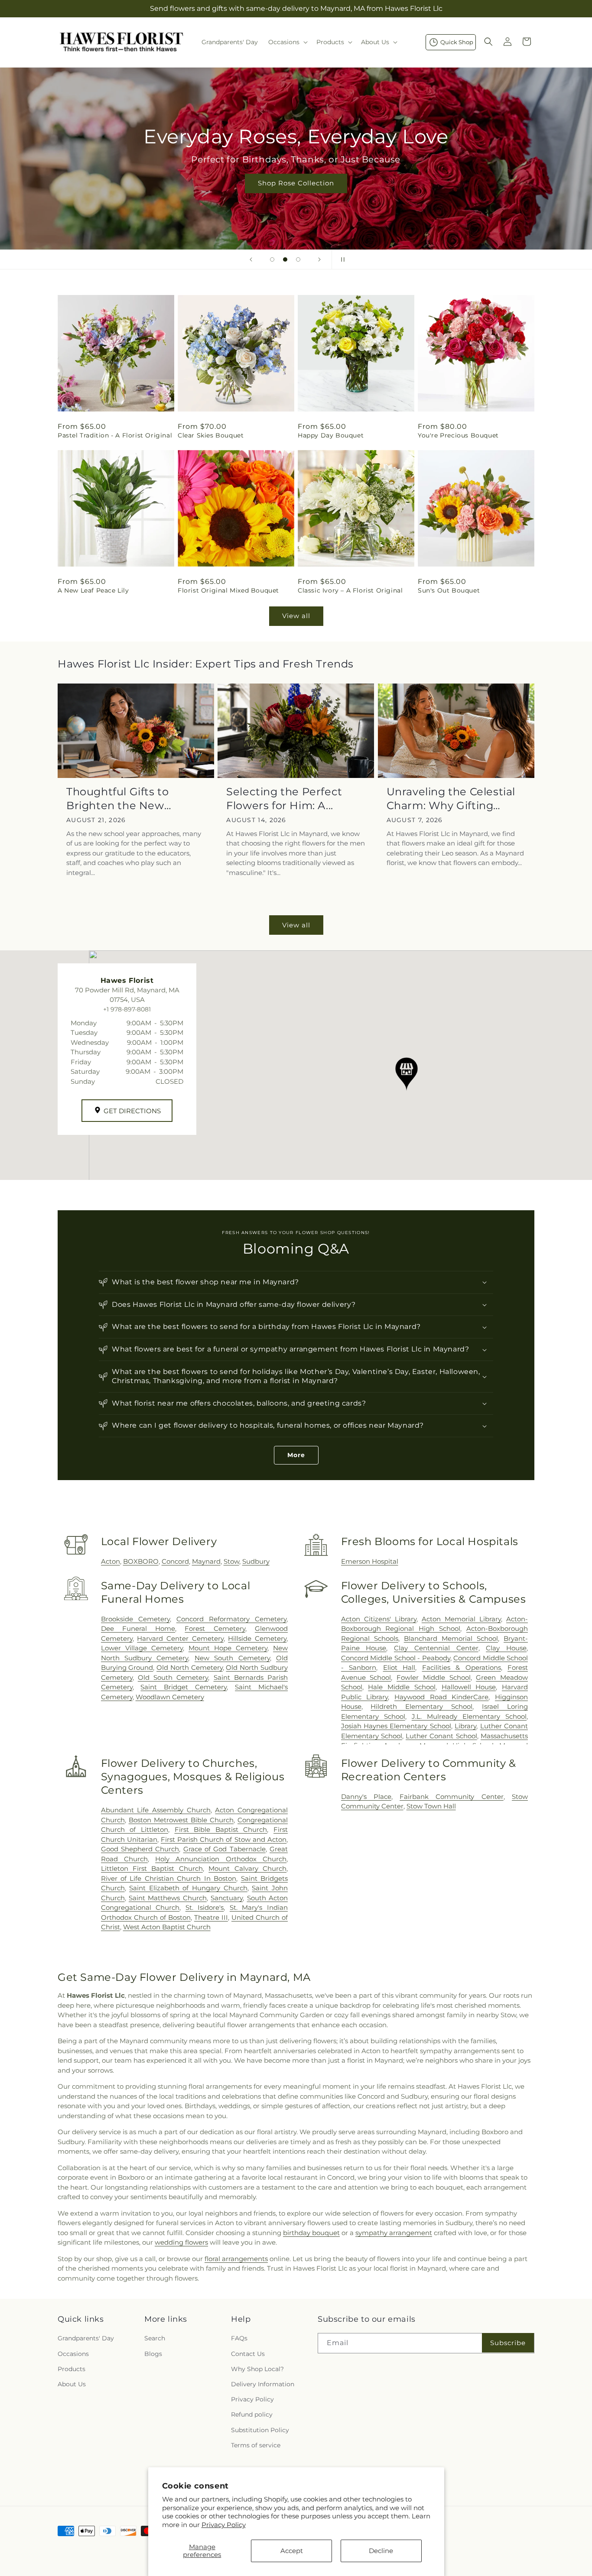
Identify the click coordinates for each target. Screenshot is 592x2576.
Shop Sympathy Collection (455, 196)
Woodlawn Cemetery (170, 1697)
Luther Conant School (441, 1736)
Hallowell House (469, 1687)
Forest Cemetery (215, 1628)
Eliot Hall (399, 1667)
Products (72, 2369)
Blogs (153, 2354)
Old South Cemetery (173, 1677)
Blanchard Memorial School (451, 1638)
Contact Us (248, 2354)
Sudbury (256, 1561)
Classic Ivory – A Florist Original (350, 590)
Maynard (206, 1561)
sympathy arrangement (394, 2233)
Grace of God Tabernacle (224, 1849)
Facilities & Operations (462, 1667)
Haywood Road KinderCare (441, 1697)
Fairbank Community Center (452, 1797)
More (296, 1455)
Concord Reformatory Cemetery (231, 1619)
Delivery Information (263, 2384)
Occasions (73, 2354)
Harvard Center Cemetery (180, 1638)
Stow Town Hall (431, 1806)
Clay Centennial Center (436, 1648)
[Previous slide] (251, 259)
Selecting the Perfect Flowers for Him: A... (284, 798)
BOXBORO (141, 1561)
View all (296, 616)
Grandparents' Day (86, 2339)
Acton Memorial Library (461, 1619)
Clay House (506, 1648)
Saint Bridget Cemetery (184, 1687)
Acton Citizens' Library (379, 1619)
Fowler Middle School (433, 1677)
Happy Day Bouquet (331, 435)
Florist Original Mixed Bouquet (228, 590)
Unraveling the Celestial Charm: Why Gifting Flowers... (451, 799)
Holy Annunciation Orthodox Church (221, 1859)
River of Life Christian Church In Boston (169, 1878)
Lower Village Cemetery (142, 1648)
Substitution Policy (260, 2430)
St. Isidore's (205, 1907)
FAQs (239, 2339)
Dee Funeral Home (138, 1628)
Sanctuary (227, 1898)
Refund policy (252, 2415)
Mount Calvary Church (247, 1868)
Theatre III (211, 1917)
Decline (381, 2551)
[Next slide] (319, 259)
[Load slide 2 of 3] (285, 259)
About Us (72, 2384)
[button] (287, 42)
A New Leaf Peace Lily (93, 590)
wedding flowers (181, 2242)
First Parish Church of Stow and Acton (224, 1839)
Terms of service (256, 2445)
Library (465, 1726)
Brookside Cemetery (135, 1619)
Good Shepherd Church (140, 1849)
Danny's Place (366, 1797)
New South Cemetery (232, 1658)
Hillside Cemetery (257, 1638)
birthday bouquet (311, 2233)
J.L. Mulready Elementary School (469, 1716)
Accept (292, 2551)
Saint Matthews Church (168, 1898)
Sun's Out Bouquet (449, 590)
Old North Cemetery (190, 1667)
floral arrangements (236, 2259)
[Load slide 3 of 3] (298, 259)
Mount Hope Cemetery (228, 1648)
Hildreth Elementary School (421, 1706)
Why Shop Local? (257, 2369)
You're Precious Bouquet (458, 435)
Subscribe (508, 2343)
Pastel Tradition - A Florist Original (115, 435)
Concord (175, 1561)
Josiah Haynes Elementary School (396, 1726)
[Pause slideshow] (341, 259)
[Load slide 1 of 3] (272, 259)
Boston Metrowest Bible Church (181, 1820)
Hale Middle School (402, 1687)
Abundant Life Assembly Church (156, 1810)
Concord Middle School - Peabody (396, 1658)
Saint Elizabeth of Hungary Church (188, 1888)
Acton (111, 1561)
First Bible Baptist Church (221, 1829)
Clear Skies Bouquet (211, 435)
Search (155, 2339)
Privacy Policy (224, 2525)
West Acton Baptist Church (167, 1927)
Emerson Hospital (370, 1561)
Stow (231, 1561)
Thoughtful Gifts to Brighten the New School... (117, 799)
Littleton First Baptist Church (152, 1868)
